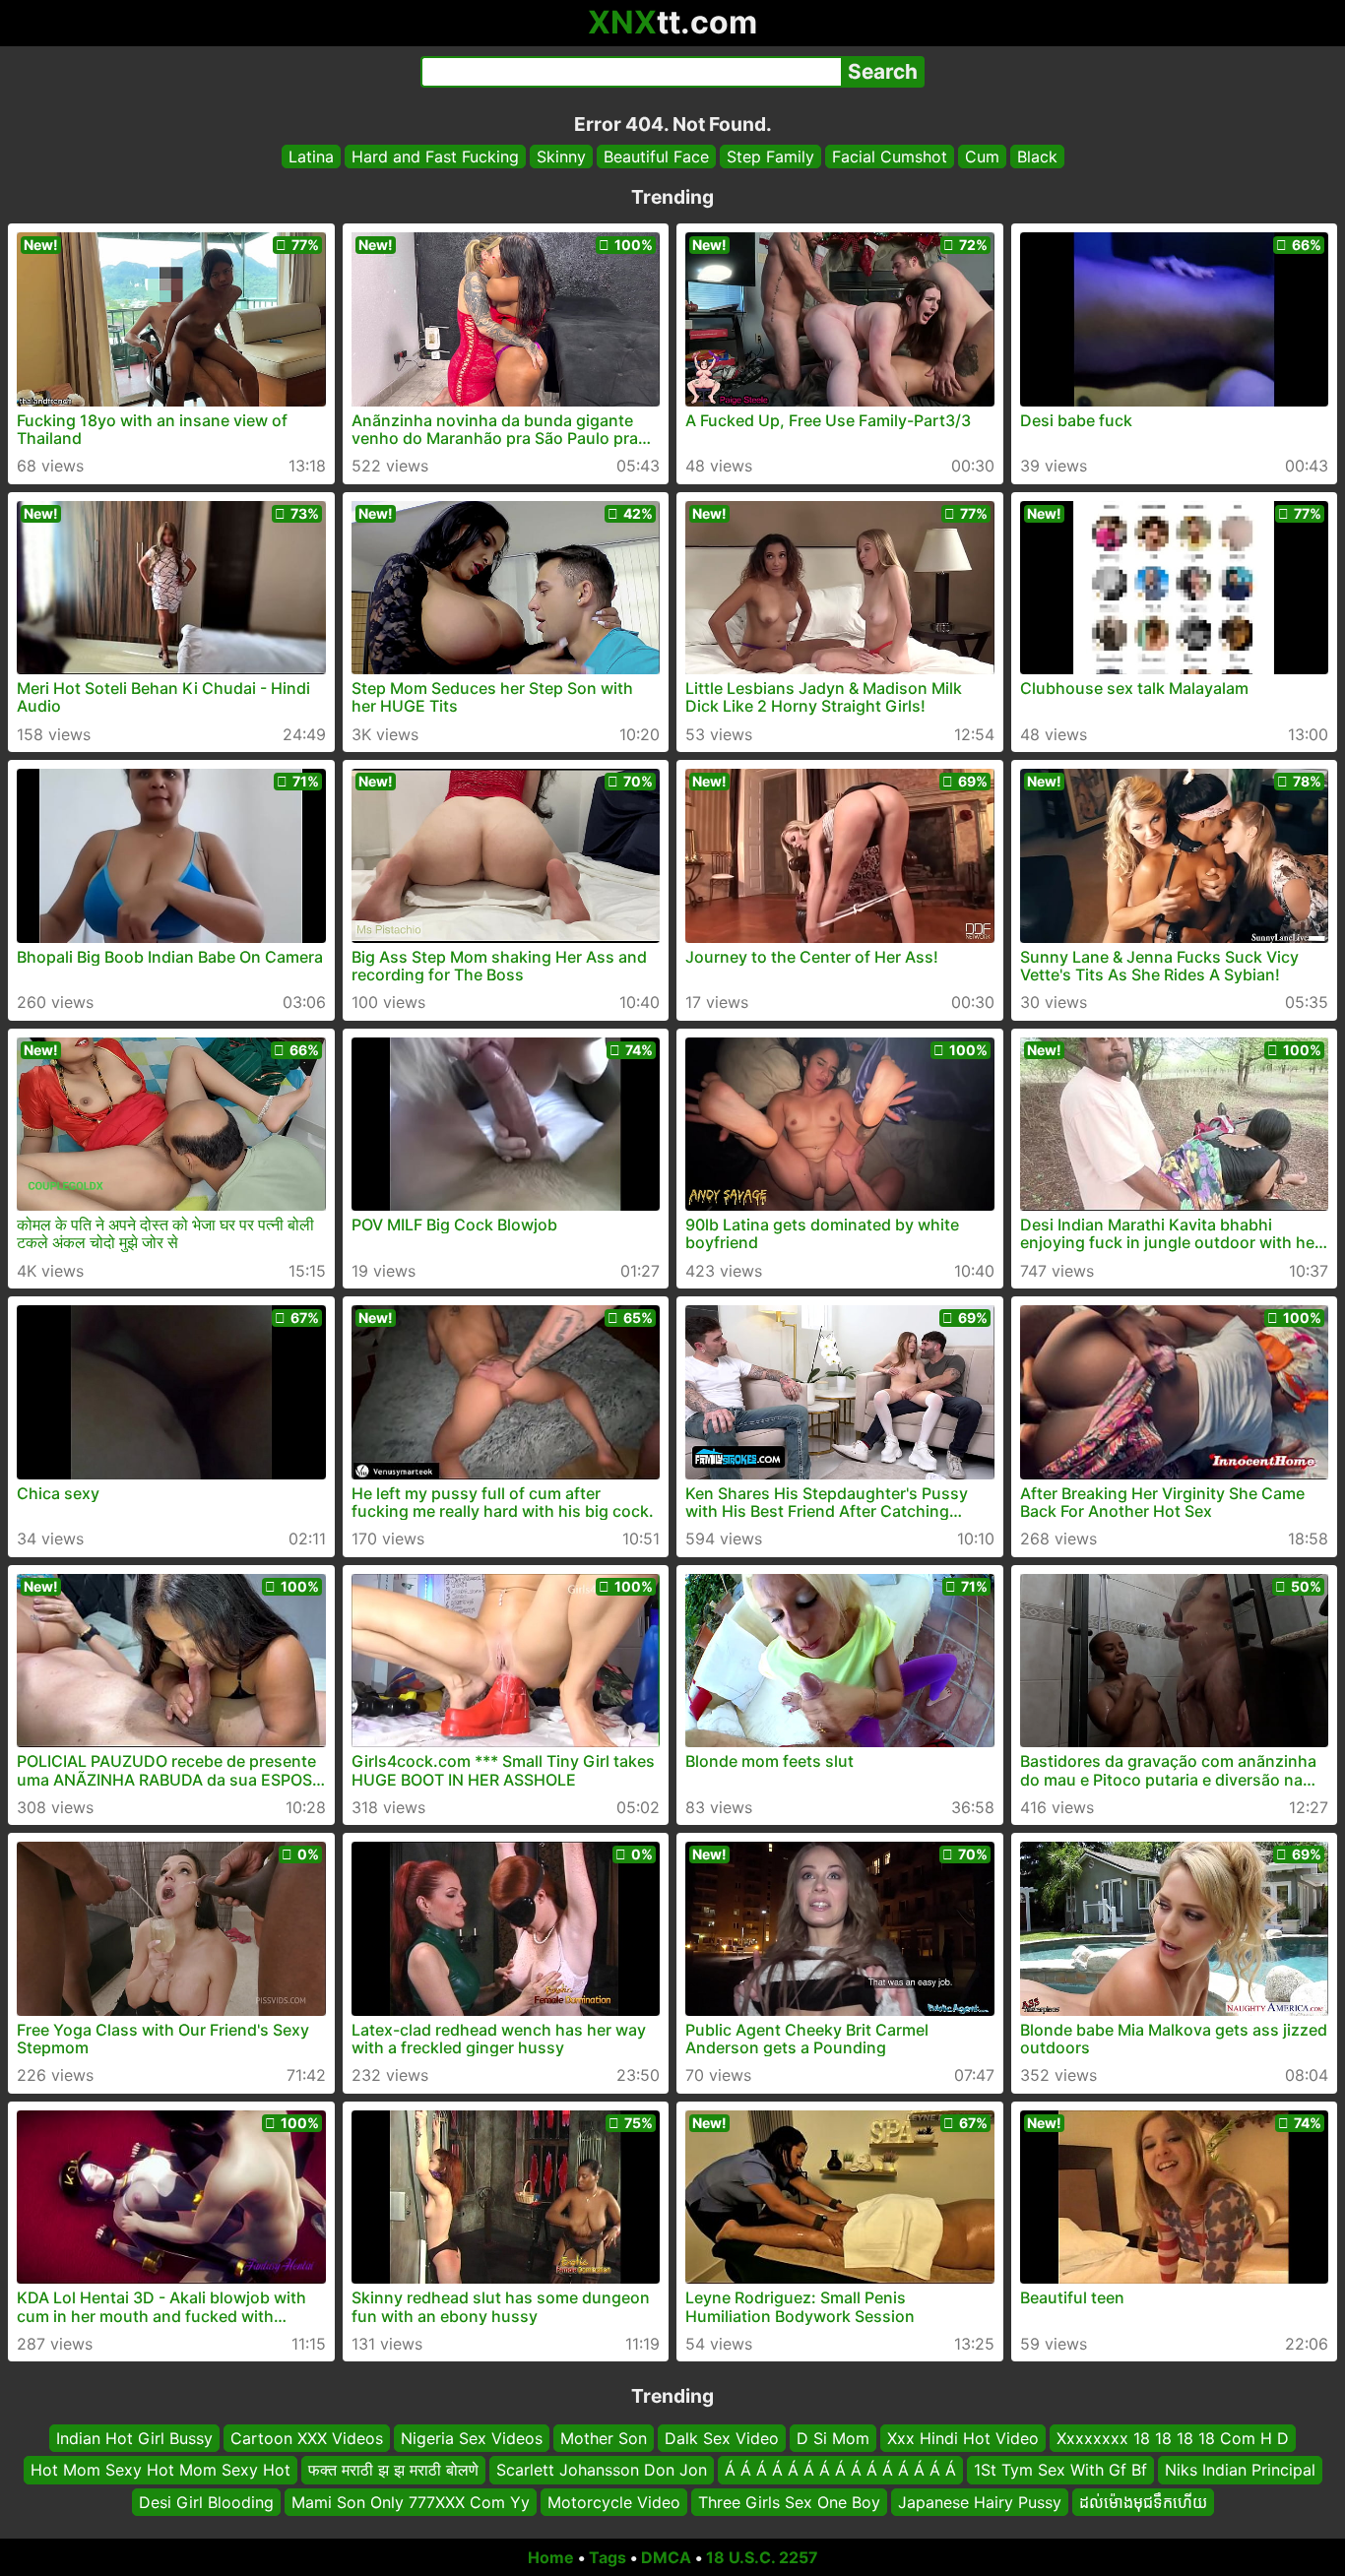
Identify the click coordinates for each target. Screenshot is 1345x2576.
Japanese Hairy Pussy (980, 2502)
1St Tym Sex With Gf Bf (1060, 2471)
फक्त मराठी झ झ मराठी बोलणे (393, 2471)
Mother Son (604, 2438)
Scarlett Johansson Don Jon (602, 2471)
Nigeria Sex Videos (472, 2438)
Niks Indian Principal (1240, 2471)
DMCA (666, 2557)
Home (551, 2557)
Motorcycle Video (614, 2502)
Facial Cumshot (890, 157)
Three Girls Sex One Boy (789, 2502)
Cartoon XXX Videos (307, 2438)
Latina (311, 157)
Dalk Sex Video (722, 2438)
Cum (982, 157)
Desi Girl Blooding (206, 2502)
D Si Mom (833, 2438)
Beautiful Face (656, 157)
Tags (608, 2557)
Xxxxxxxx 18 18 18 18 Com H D (1173, 2438)
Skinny (561, 157)
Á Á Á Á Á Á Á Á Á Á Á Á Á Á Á (840, 2471)
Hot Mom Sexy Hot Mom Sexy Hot (160, 2471)
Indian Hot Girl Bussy (134, 2438)
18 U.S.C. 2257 (762, 2557)
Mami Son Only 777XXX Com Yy (411, 2502)
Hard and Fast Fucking (435, 157)
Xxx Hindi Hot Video (963, 2438)
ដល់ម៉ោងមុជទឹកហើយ (1143, 2502)
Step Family (770, 157)
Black (1037, 157)
